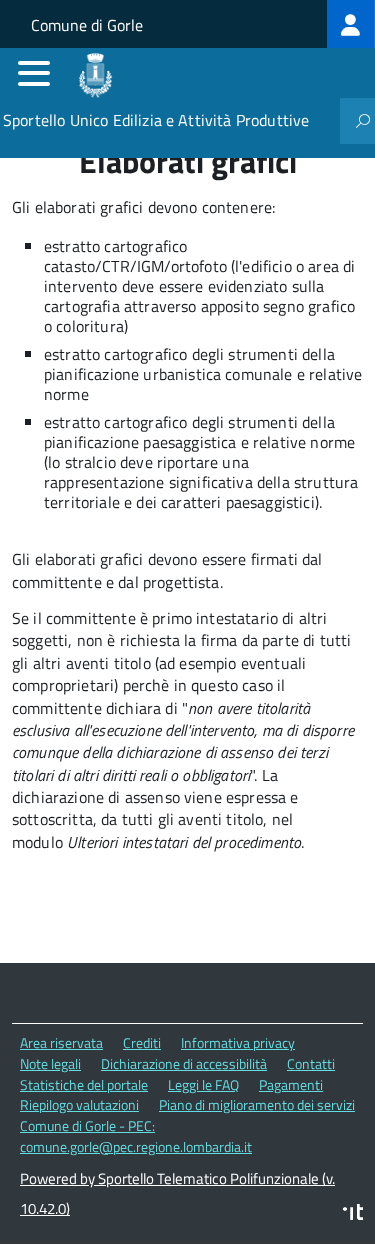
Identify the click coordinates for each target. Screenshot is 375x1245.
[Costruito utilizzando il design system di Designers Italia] (353, 1214)
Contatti (311, 1063)
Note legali (50, 1063)
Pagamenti (291, 1084)
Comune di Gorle (87, 25)
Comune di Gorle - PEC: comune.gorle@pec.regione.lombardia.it (136, 1136)
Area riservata (61, 1042)
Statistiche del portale (84, 1084)
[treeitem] (351, 24)
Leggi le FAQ (203, 1084)
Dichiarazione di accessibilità (184, 1063)
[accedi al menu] (34, 73)
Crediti (142, 1042)
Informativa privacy (238, 1042)
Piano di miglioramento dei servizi (257, 1104)
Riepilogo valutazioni (79, 1104)
